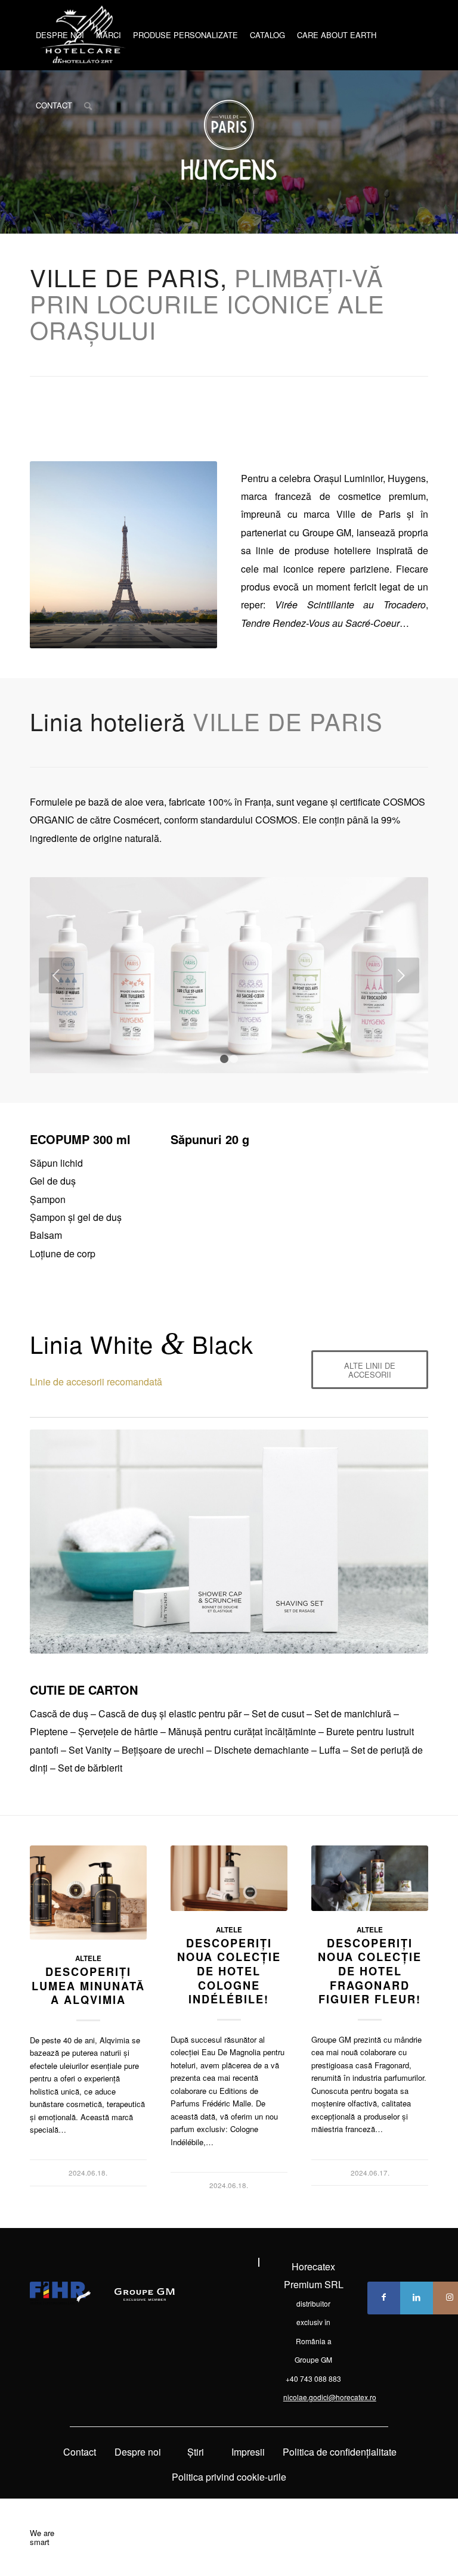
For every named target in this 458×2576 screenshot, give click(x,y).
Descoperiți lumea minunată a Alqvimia (88, 1986)
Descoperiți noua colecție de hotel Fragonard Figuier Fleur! (370, 1971)
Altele (88, 1958)
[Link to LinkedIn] (417, 2298)
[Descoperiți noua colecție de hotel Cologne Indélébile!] (229, 1878)
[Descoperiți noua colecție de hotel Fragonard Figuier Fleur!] (370, 1878)
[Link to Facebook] (384, 2298)
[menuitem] (60, 35)
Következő (401, 975)
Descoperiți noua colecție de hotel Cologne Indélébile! (229, 1971)
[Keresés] (88, 105)
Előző (57, 975)
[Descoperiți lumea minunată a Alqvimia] (88, 1893)
